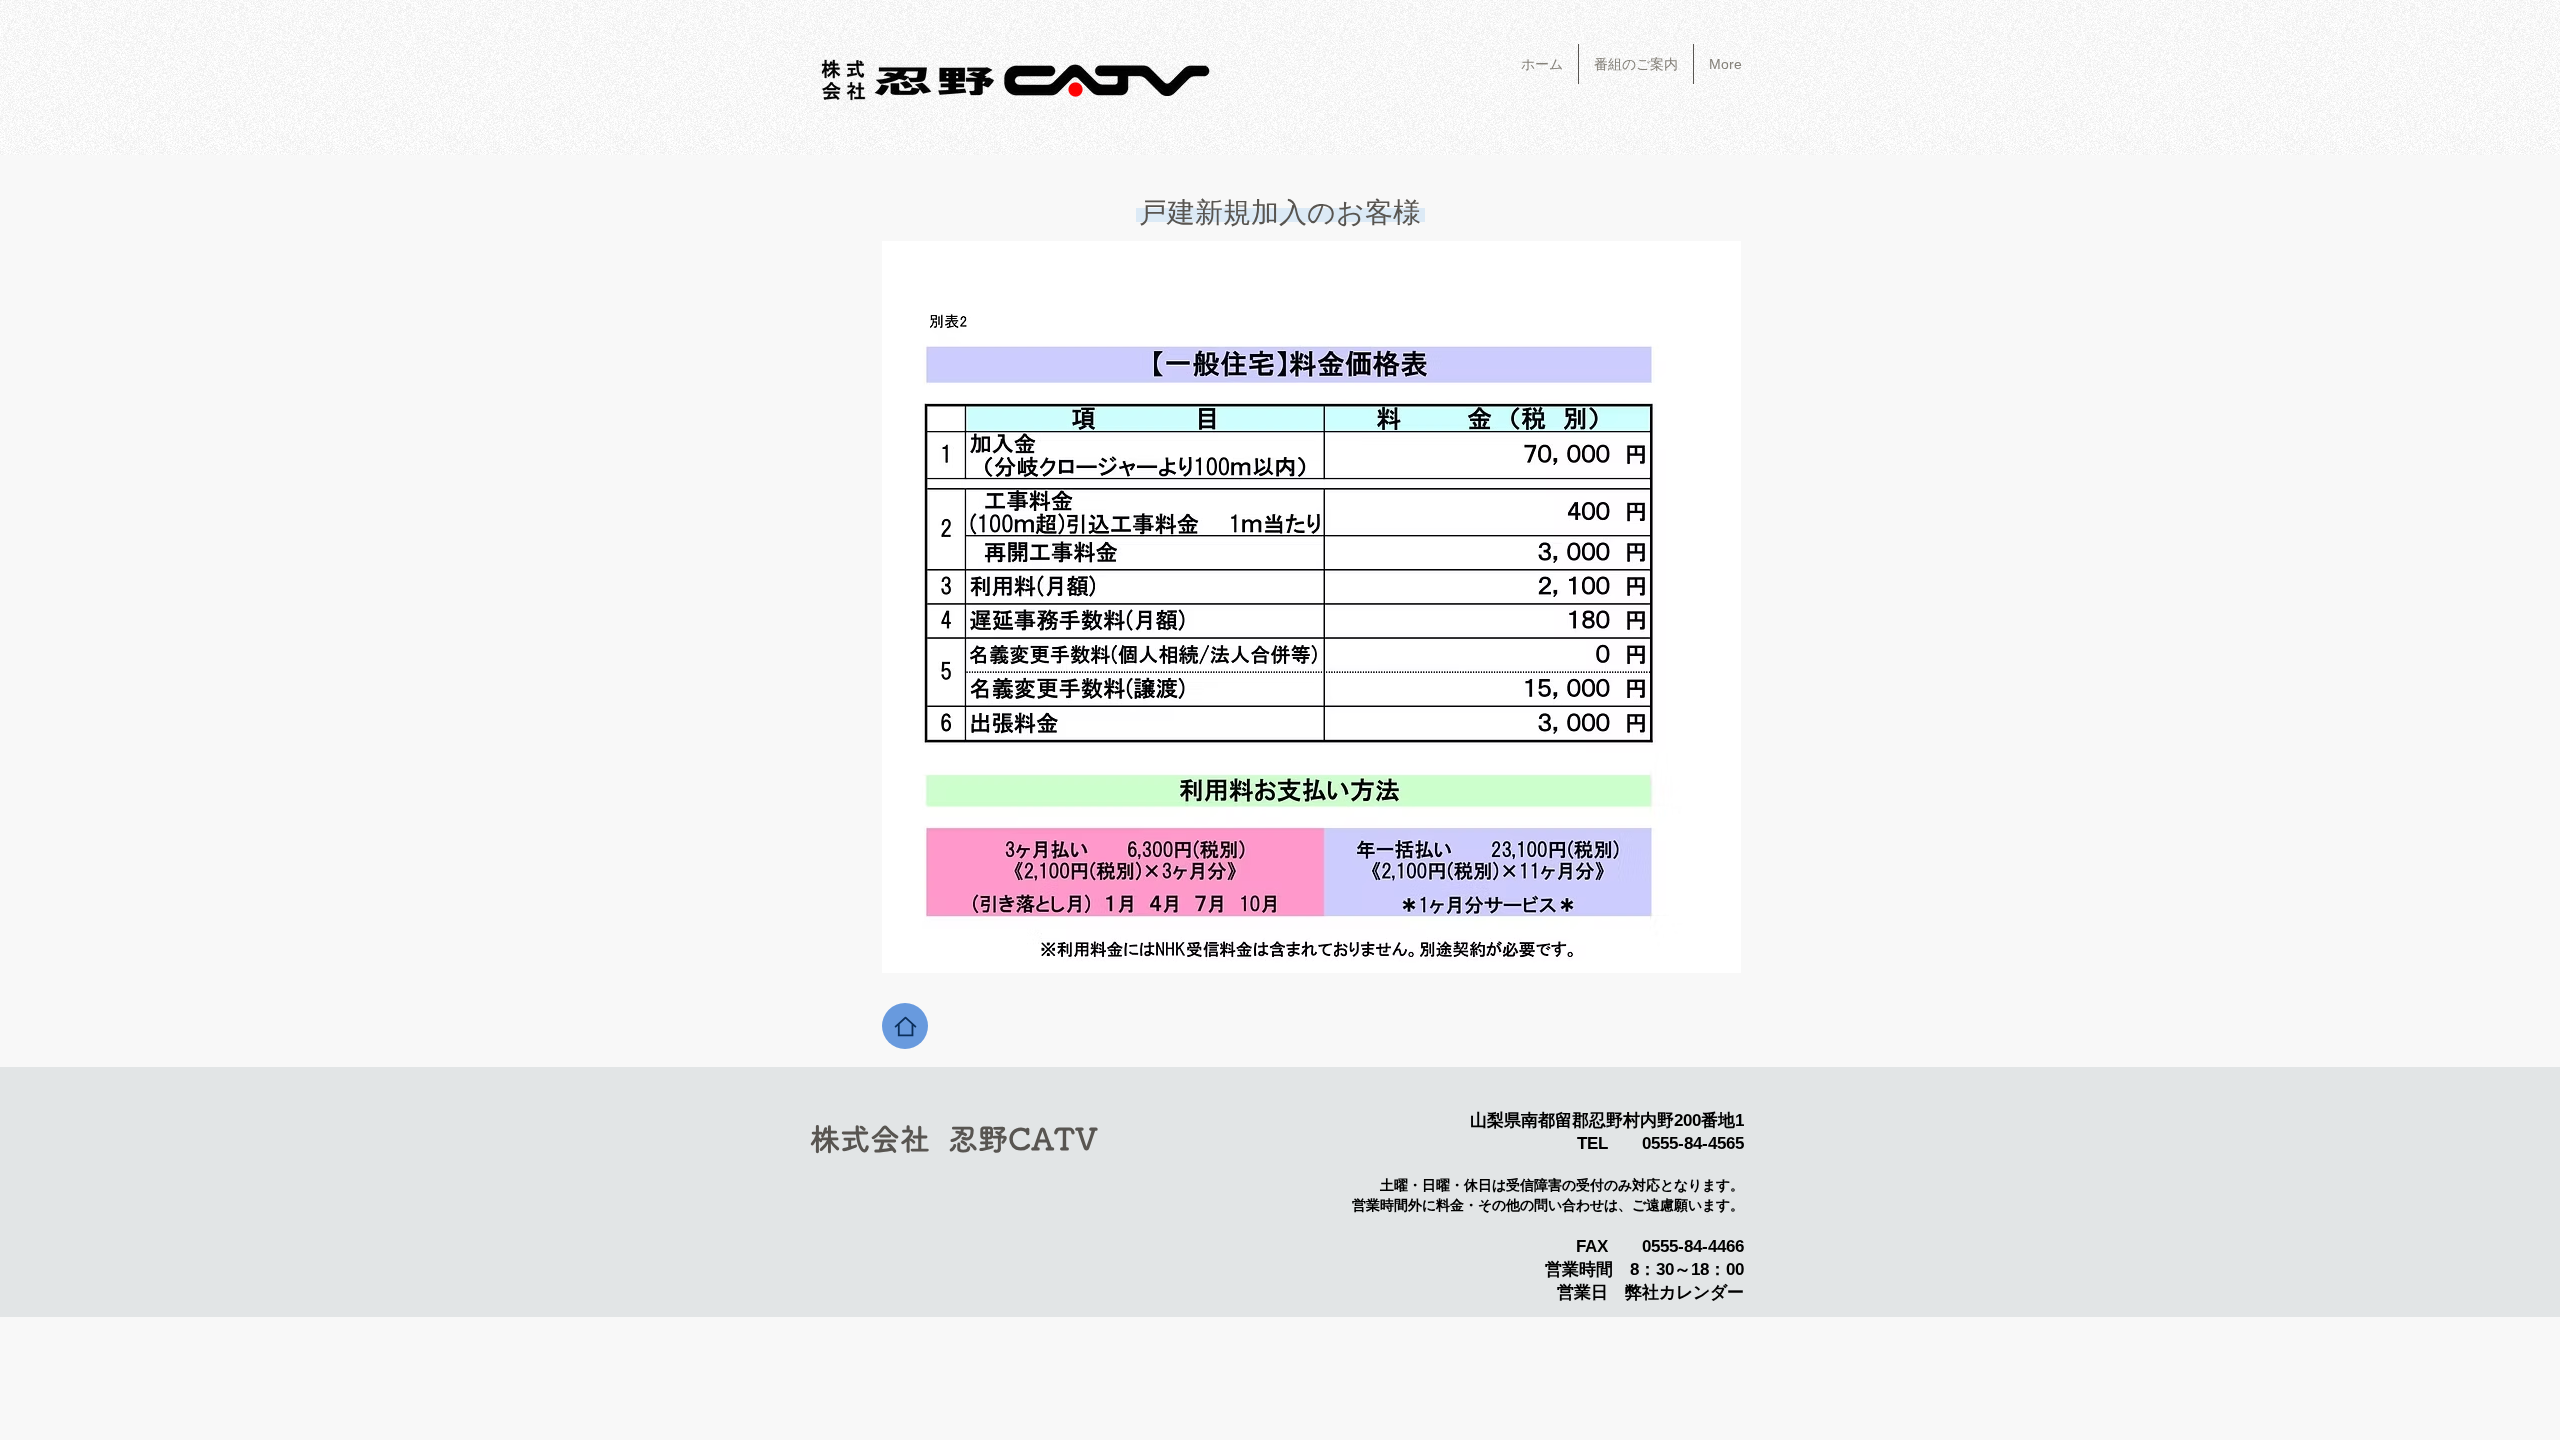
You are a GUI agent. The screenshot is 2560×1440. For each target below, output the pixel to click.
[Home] (905, 1026)
